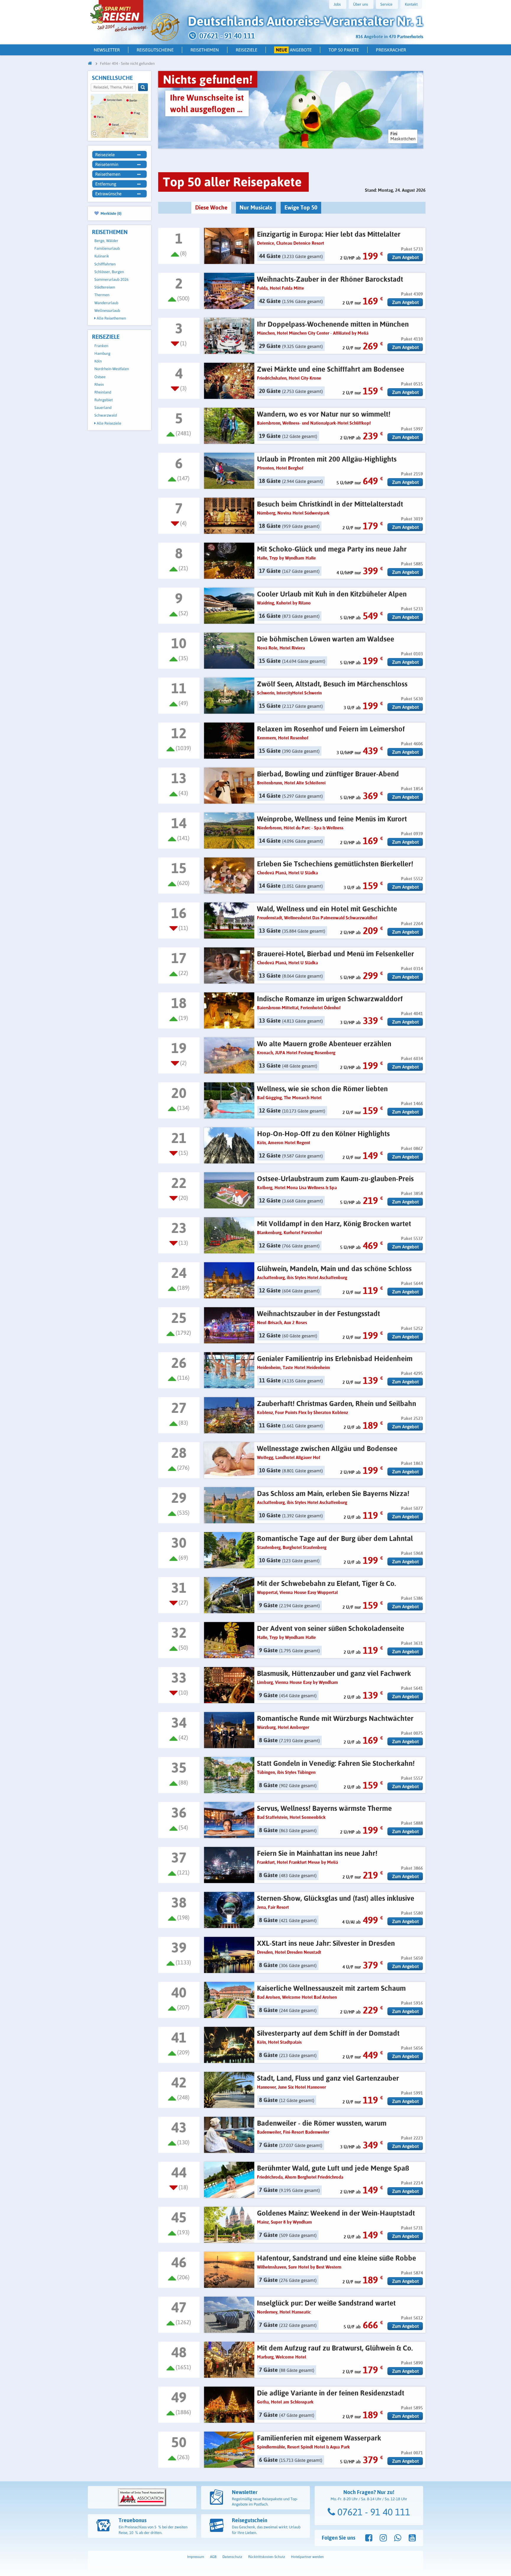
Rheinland (103, 392)
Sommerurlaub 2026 (111, 279)
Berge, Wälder (106, 241)
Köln (98, 361)
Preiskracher (391, 50)
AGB (213, 2557)
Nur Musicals (256, 207)
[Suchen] (143, 87)
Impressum (196, 2557)
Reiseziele (246, 50)
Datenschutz (232, 2557)
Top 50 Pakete (344, 50)
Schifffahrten (105, 264)
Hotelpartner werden (307, 2557)
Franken (101, 346)
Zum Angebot (405, 257)
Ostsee (100, 377)
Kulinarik (102, 256)
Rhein (99, 385)
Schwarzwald (106, 415)
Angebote (294, 50)
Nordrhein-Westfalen (112, 369)
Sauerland (103, 408)
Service (386, 4)
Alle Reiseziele (109, 423)
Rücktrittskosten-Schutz (267, 2557)
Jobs (337, 4)
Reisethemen (205, 50)
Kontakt (411, 4)
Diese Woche (211, 207)
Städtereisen (105, 287)
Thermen (102, 295)
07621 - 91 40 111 (373, 2512)
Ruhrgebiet (104, 400)
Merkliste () (111, 213)
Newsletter (107, 50)
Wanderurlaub (106, 303)
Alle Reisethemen (111, 318)
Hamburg (102, 353)
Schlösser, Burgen (109, 272)
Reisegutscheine (155, 50)
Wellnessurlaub (107, 311)
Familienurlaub (107, 248)
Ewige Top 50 (301, 207)
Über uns (360, 4)
